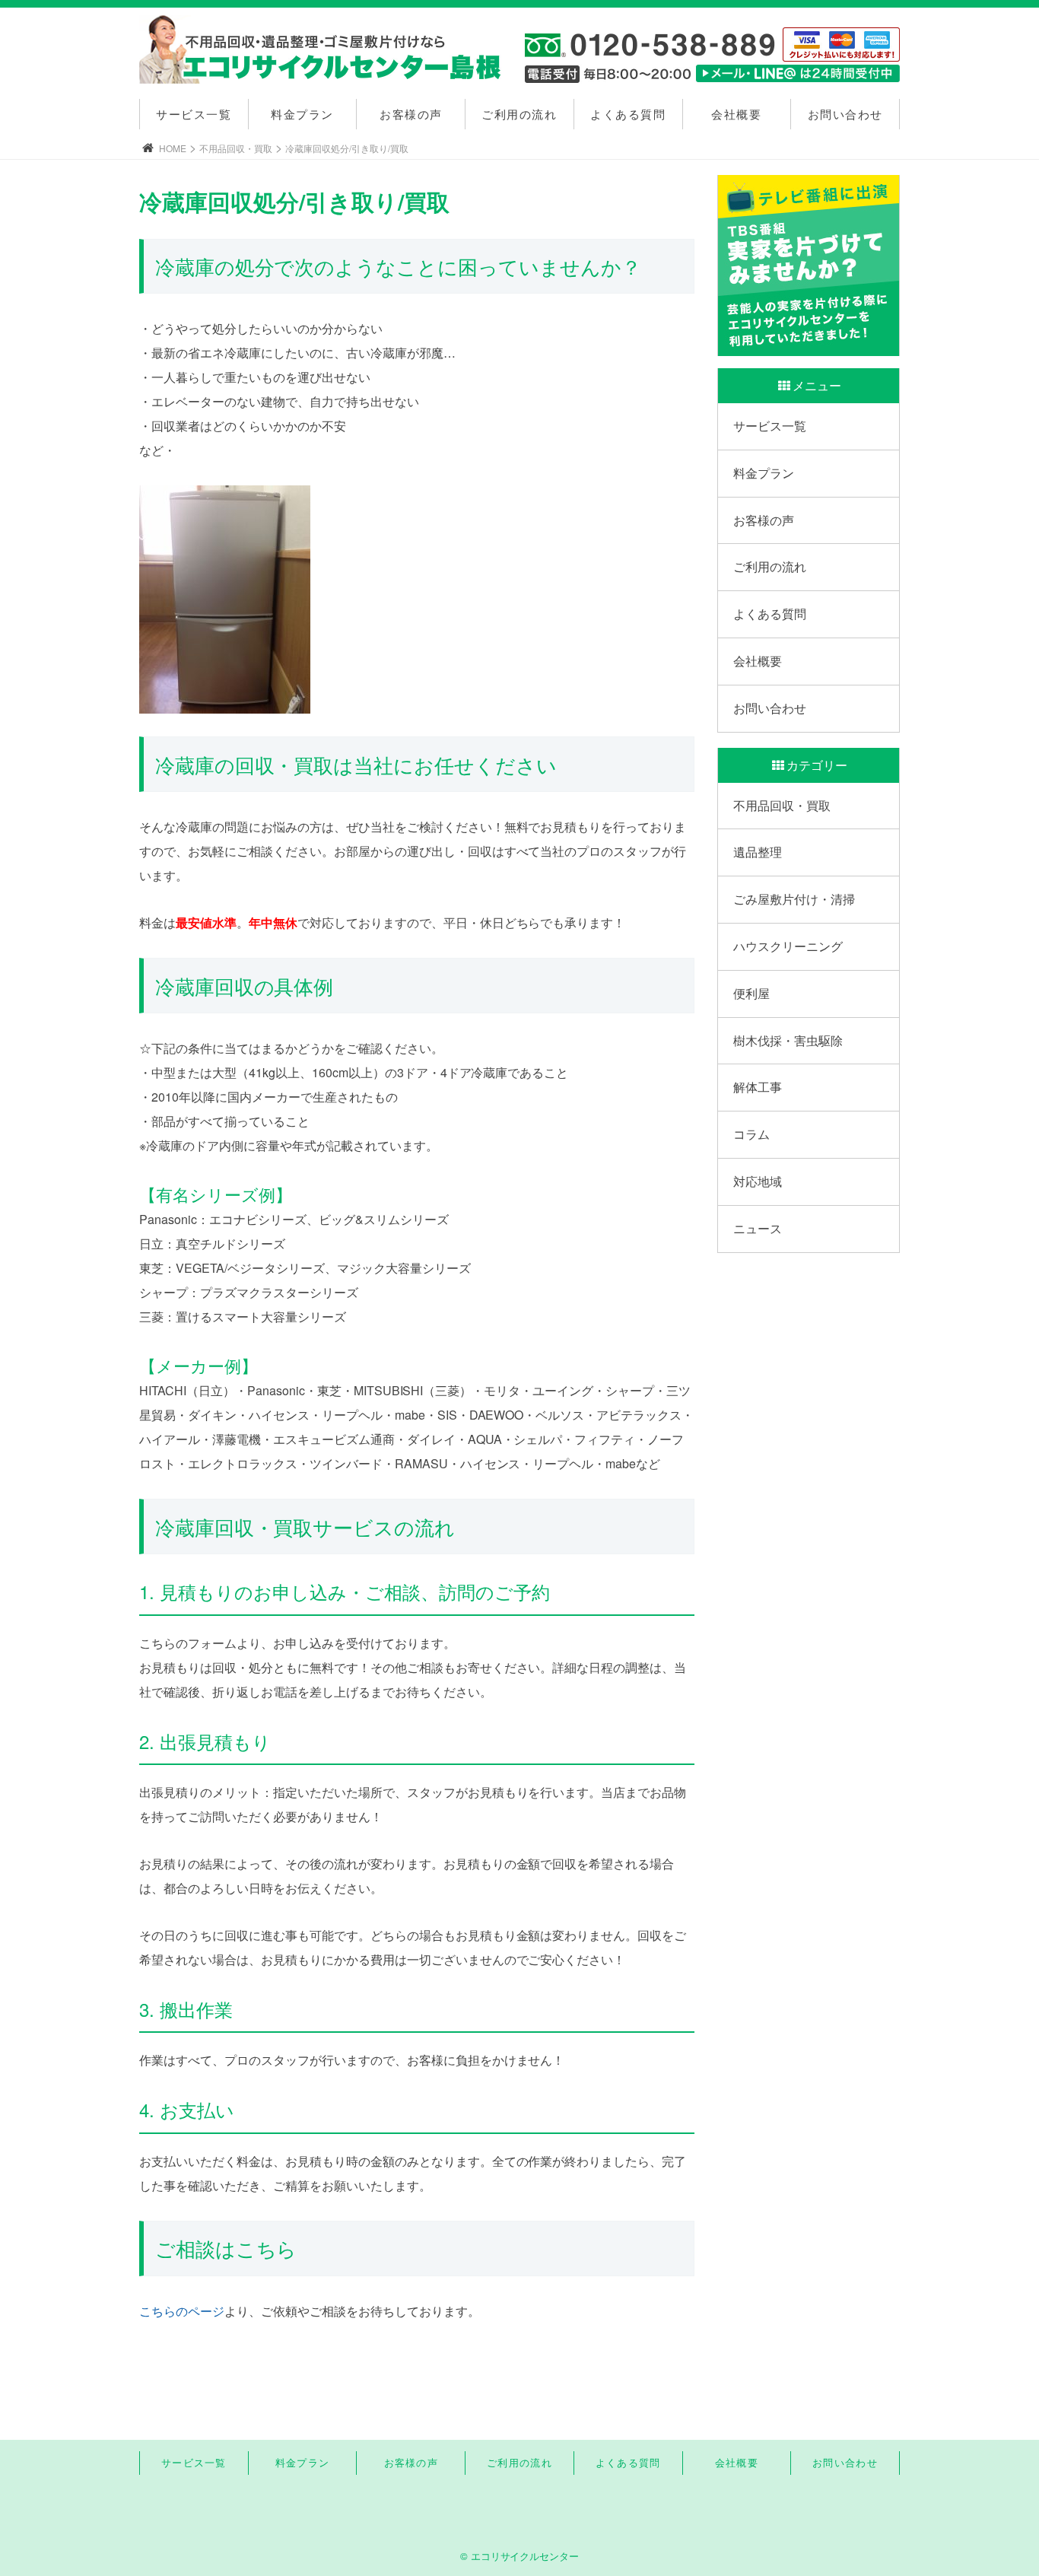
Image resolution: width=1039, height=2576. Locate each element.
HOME (173, 148)
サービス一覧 (194, 114)
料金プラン (302, 114)
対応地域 (758, 1181)
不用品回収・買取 (236, 148)
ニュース (758, 1228)
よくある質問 (628, 114)
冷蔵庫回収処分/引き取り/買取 (347, 148)
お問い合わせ (845, 114)
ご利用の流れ (519, 114)
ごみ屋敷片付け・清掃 (794, 899)
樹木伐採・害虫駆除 (788, 1040)
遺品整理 (758, 852)
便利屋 (751, 993)
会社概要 (736, 114)
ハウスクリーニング (788, 946)
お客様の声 (411, 114)
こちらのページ (182, 2311)
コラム (751, 1134)
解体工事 (758, 1087)
